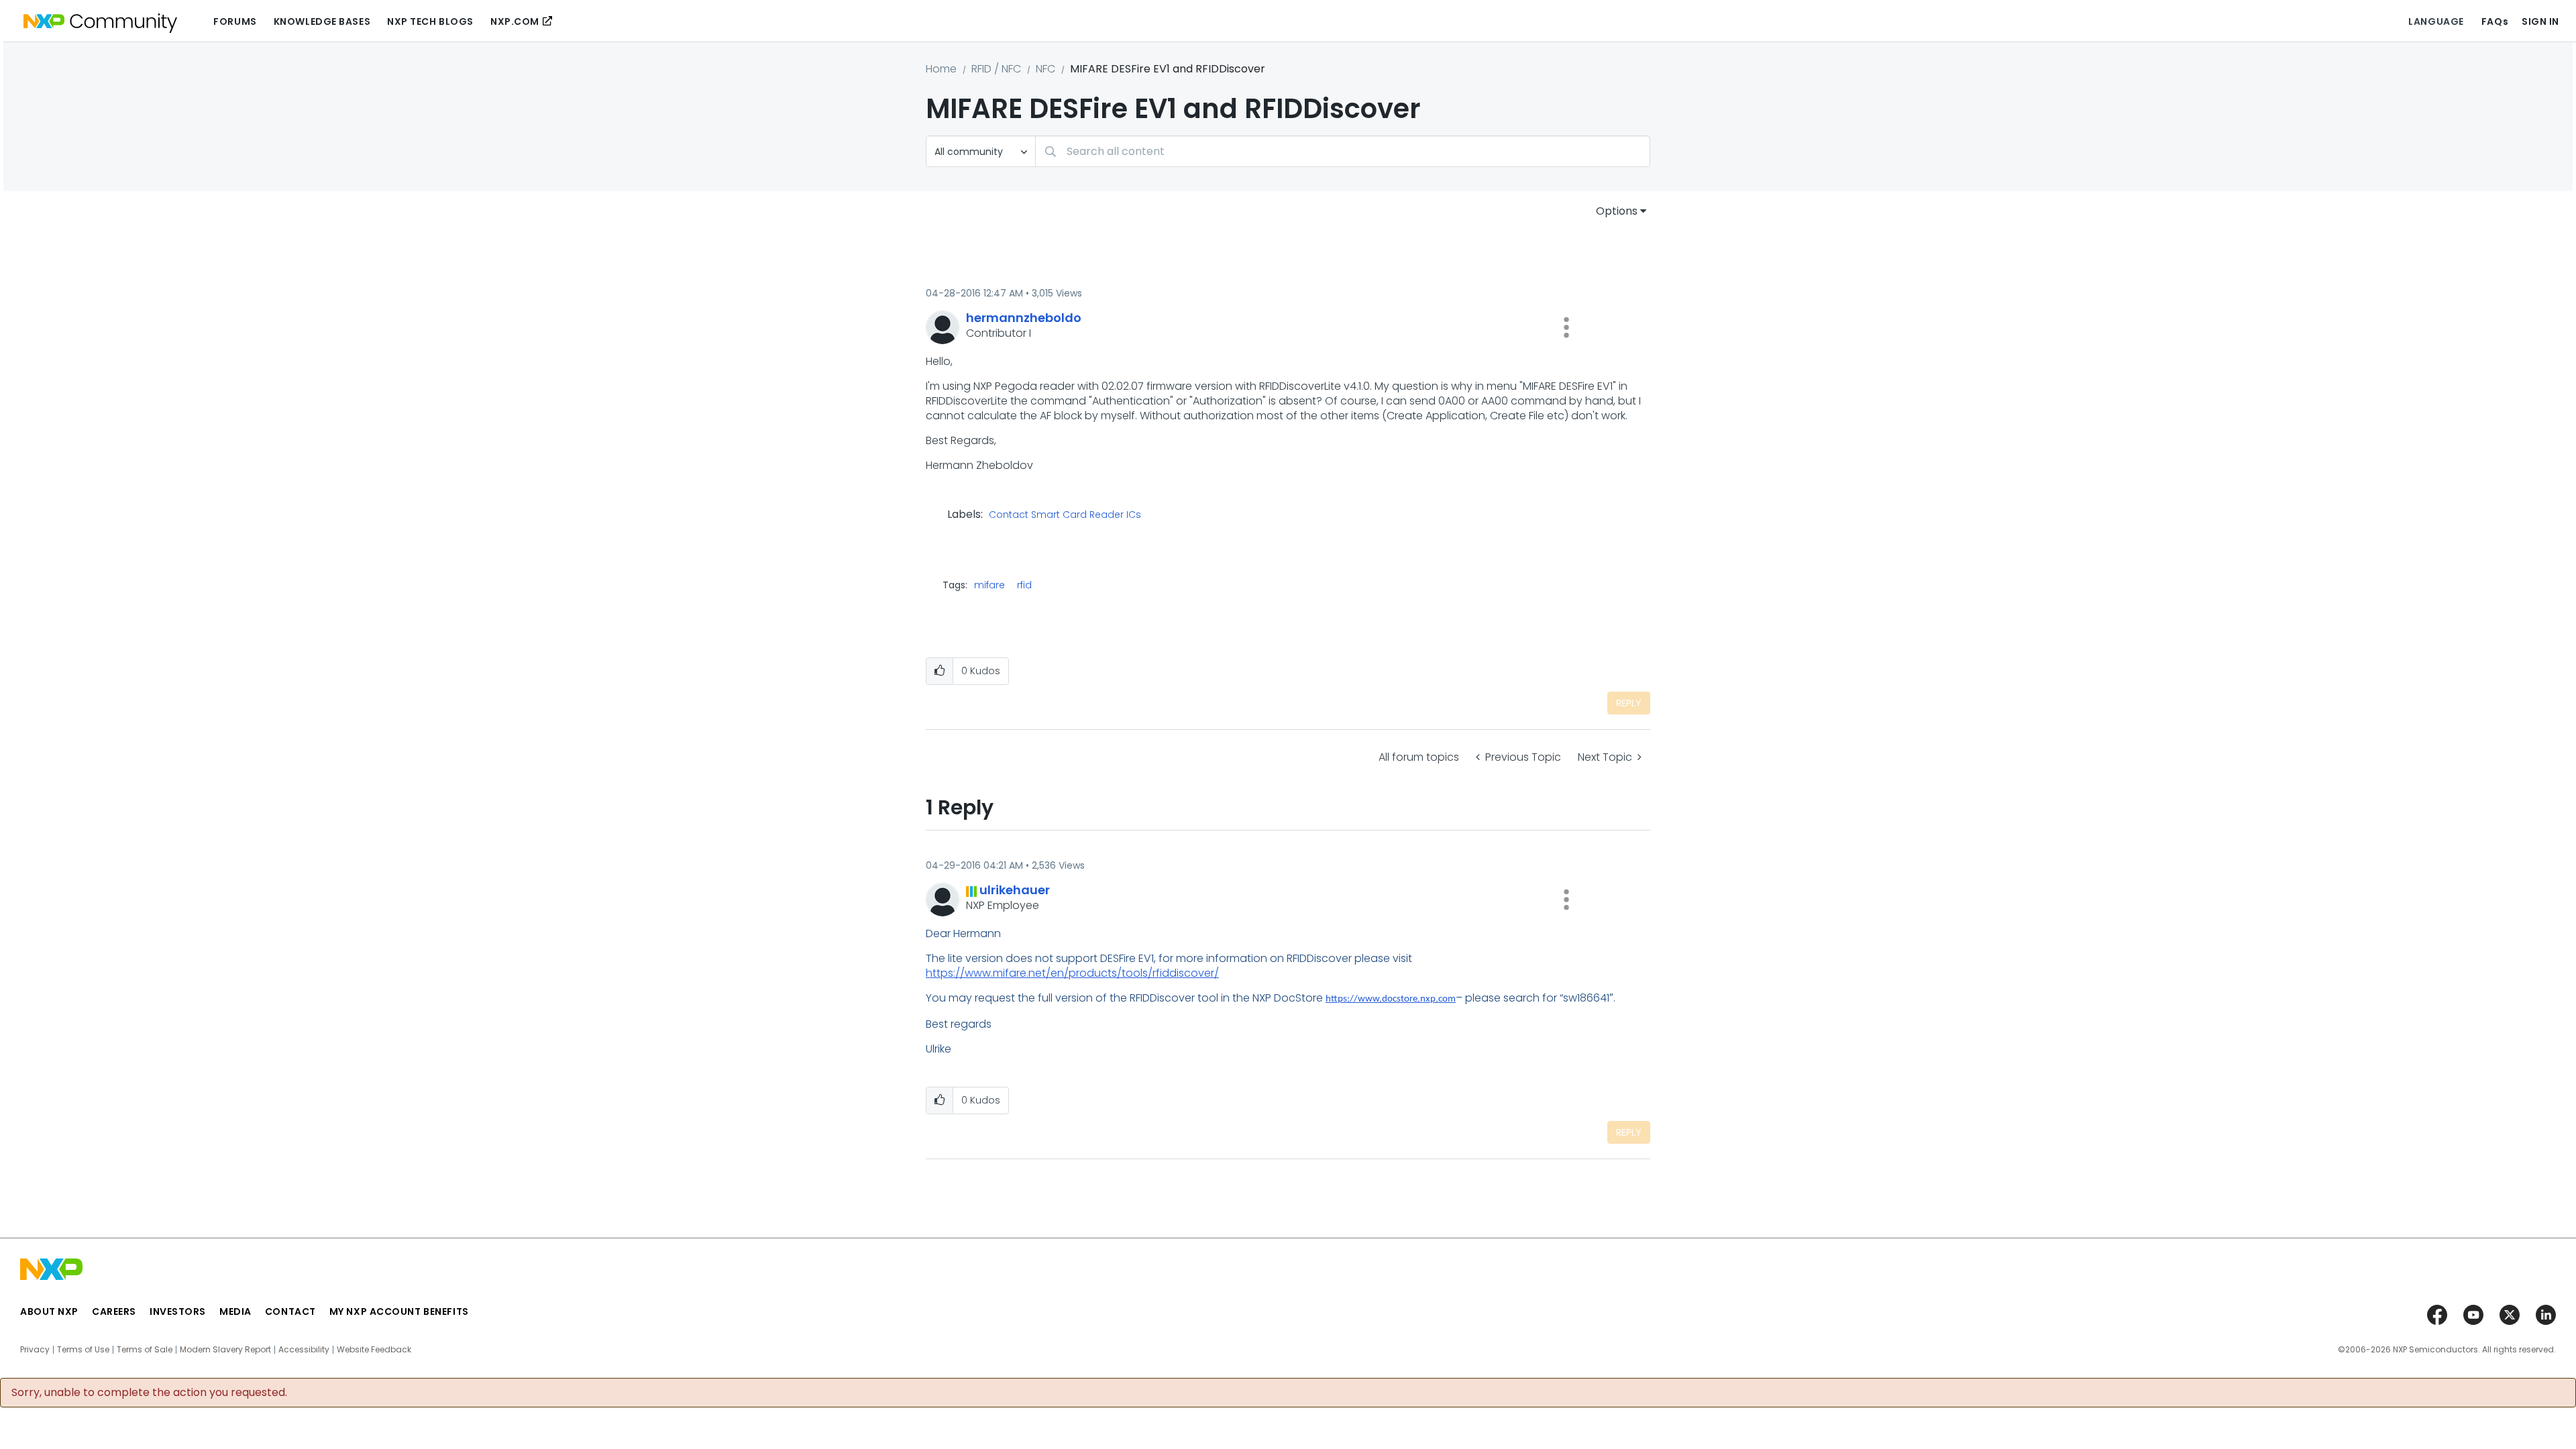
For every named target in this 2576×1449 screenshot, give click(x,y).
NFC (1045, 69)
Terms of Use (83, 1350)
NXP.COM (515, 21)
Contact (290, 1311)
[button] (1566, 327)
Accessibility (304, 1350)
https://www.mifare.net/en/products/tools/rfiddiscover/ (1072, 973)
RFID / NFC (996, 69)
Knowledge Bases (322, 21)
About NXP (49, 1311)
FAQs (2495, 21)
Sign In (2540, 21)
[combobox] (1343, 151)
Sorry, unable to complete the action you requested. (149, 1393)
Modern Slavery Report (225, 1350)
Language (2436, 21)
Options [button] (1617, 211)
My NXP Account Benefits (399, 1311)
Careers (114, 1311)
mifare (989, 585)
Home (941, 69)
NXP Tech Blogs (430, 21)
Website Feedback (374, 1350)
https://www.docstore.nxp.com (1391, 999)
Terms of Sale (145, 1350)
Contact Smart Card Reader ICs (1065, 515)
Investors (178, 1311)
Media (235, 1311)
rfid (1024, 585)
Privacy (35, 1350)
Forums (235, 21)
